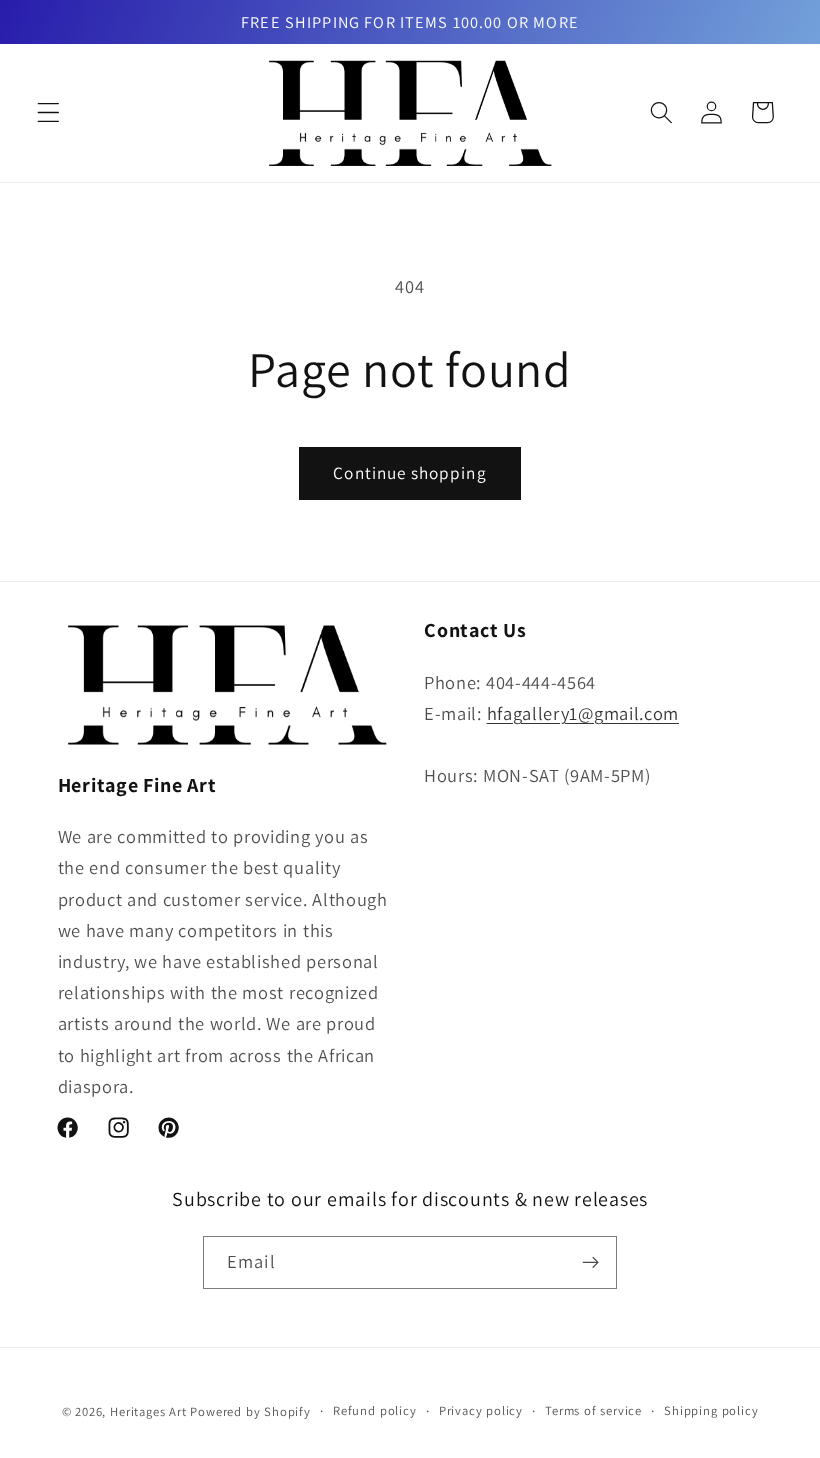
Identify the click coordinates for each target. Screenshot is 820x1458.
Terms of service (593, 1410)
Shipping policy (711, 1410)
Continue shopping (410, 472)
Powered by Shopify (250, 1411)
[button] (48, 112)
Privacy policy (481, 1410)
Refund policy (374, 1410)
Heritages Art (148, 1411)
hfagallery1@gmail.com (583, 713)
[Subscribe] (590, 1263)
